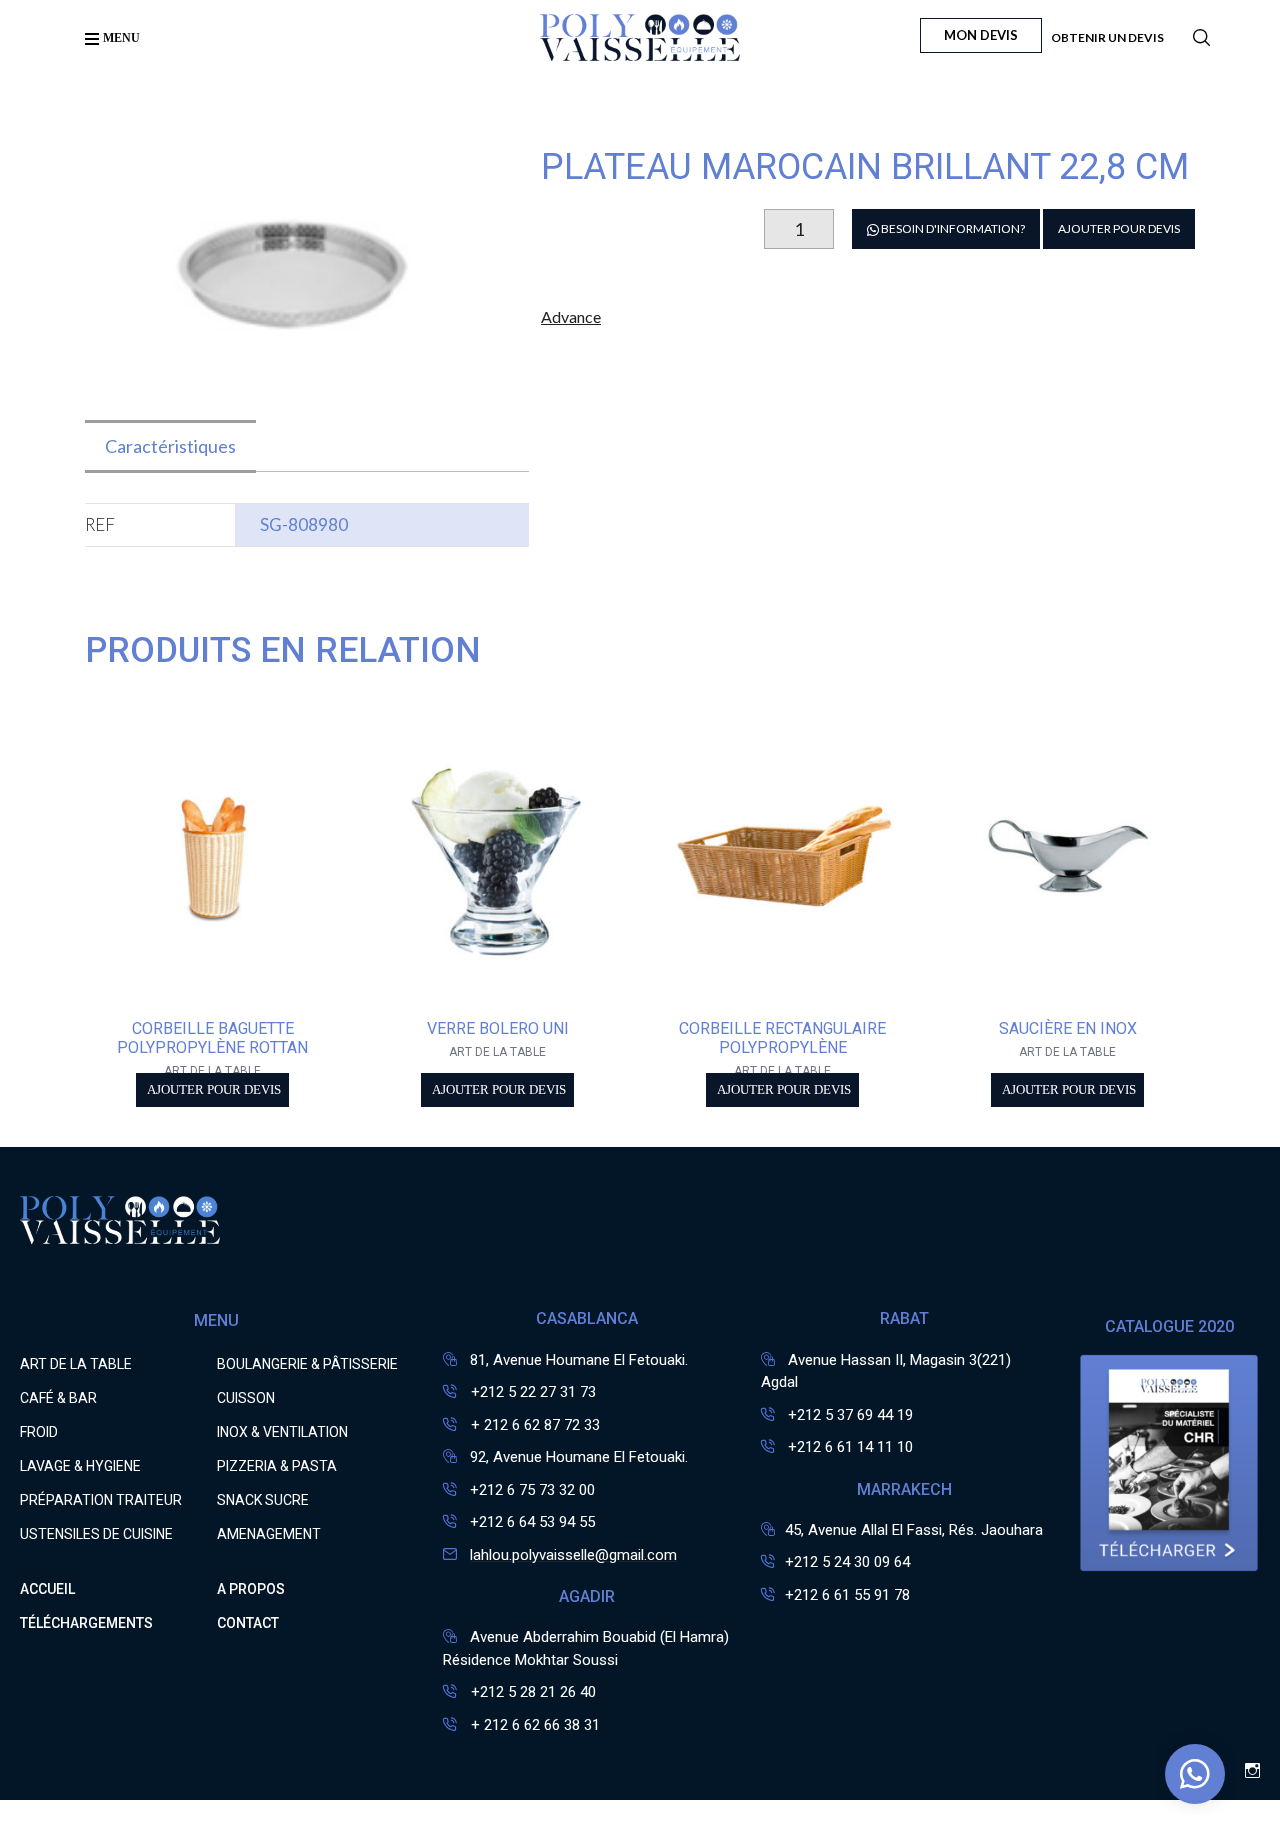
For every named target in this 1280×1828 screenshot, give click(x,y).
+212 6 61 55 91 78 (847, 1595)
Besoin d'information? (952, 228)
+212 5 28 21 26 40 (531, 1692)
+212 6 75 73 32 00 (532, 1490)
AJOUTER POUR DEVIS (1119, 228)
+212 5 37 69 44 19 (850, 1415)
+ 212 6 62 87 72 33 (533, 1425)
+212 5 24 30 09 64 (847, 1562)
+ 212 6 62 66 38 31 (533, 1725)
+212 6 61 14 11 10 (850, 1447)
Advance (571, 316)
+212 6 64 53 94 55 (532, 1522)
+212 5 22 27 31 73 (531, 1392)
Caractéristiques (170, 446)
